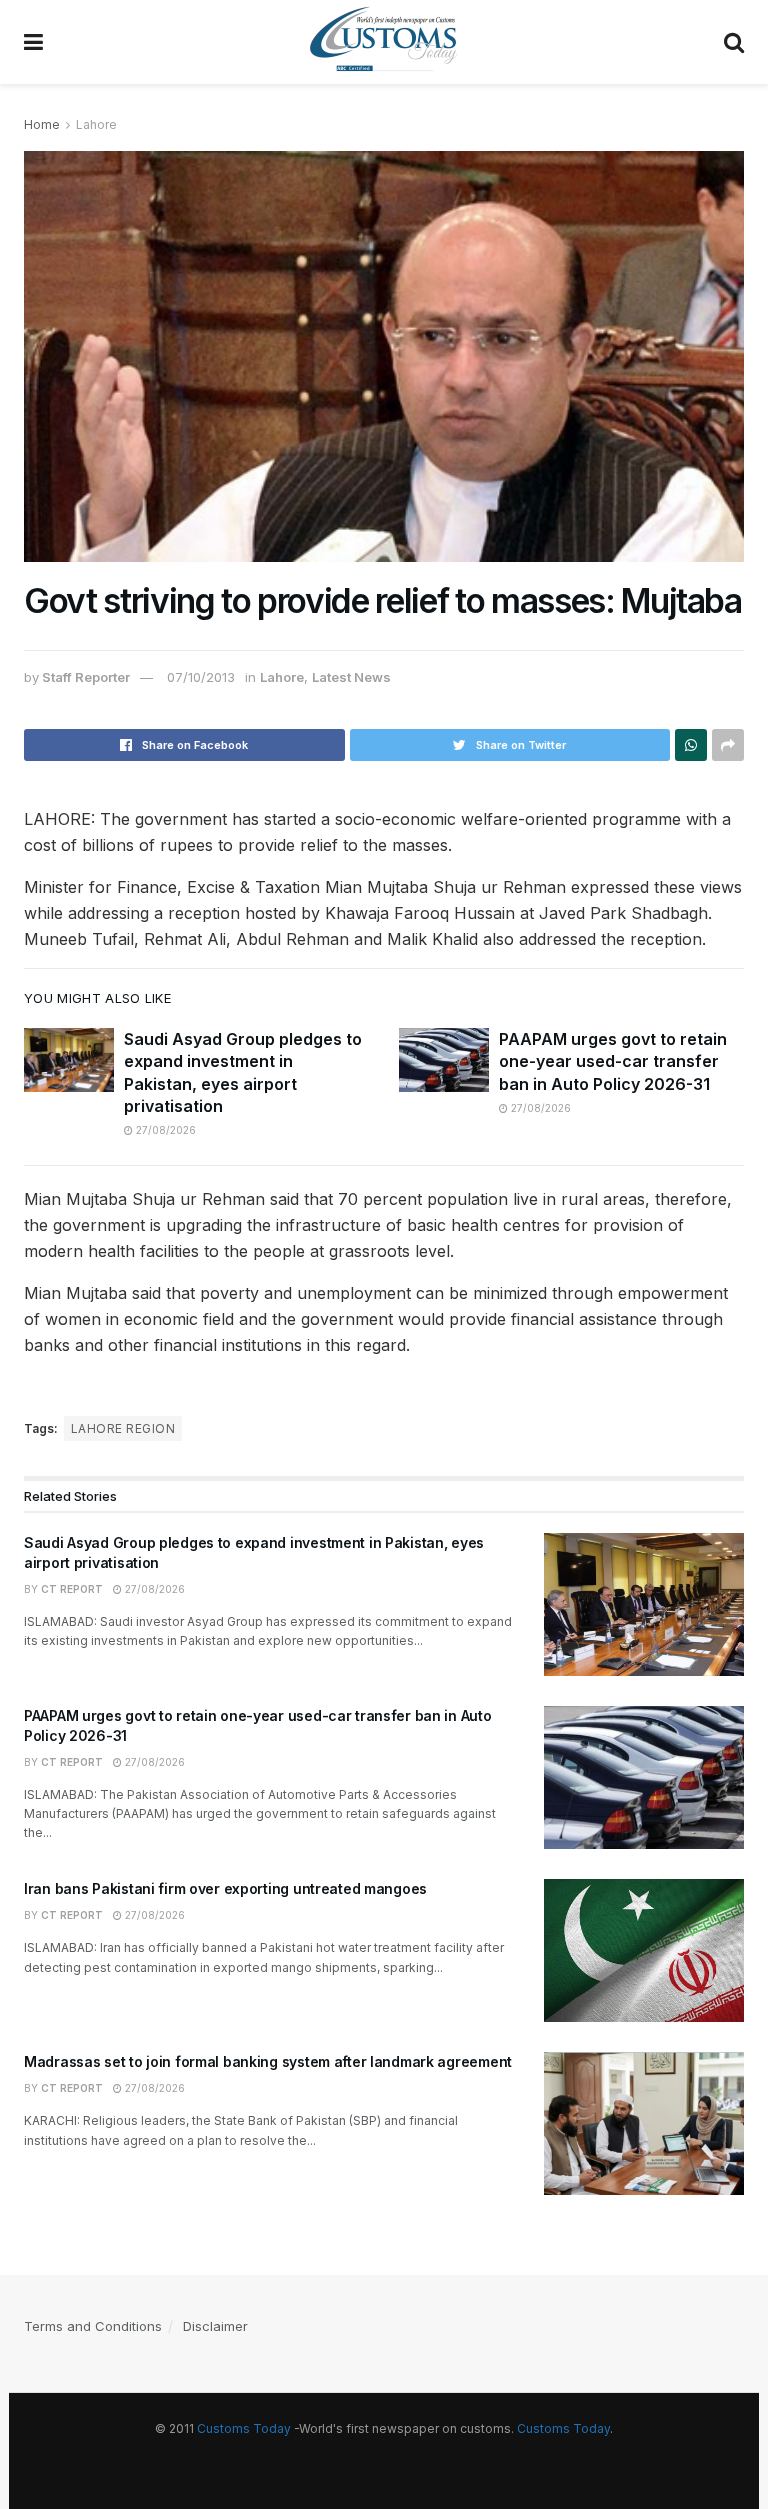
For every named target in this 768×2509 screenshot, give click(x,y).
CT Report (72, 1589)
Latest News (351, 677)
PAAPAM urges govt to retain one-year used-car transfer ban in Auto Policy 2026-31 (613, 1061)
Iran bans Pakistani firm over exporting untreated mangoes (225, 1888)
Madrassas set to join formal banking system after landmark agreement (268, 2061)
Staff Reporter (86, 677)
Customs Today (244, 2428)
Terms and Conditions (93, 2326)
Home (42, 124)
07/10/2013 (201, 677)
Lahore (96, 124)
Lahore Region (123, 1428)
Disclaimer (215, 2326)
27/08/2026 (164, 1130)
